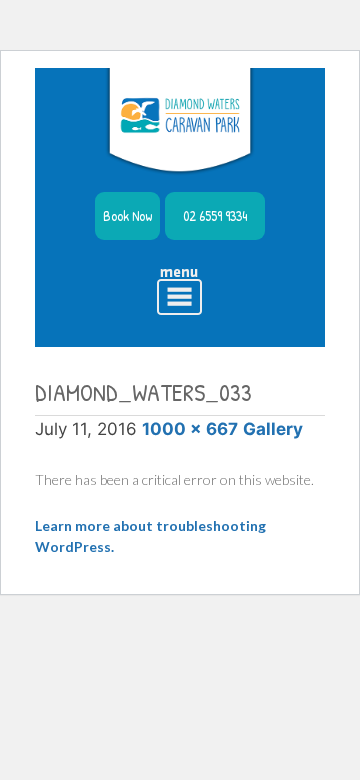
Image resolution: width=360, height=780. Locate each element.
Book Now (127, 215)
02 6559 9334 (215, 215)
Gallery (273, 429)
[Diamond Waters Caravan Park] (180, 122)
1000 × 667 (190, 429)
